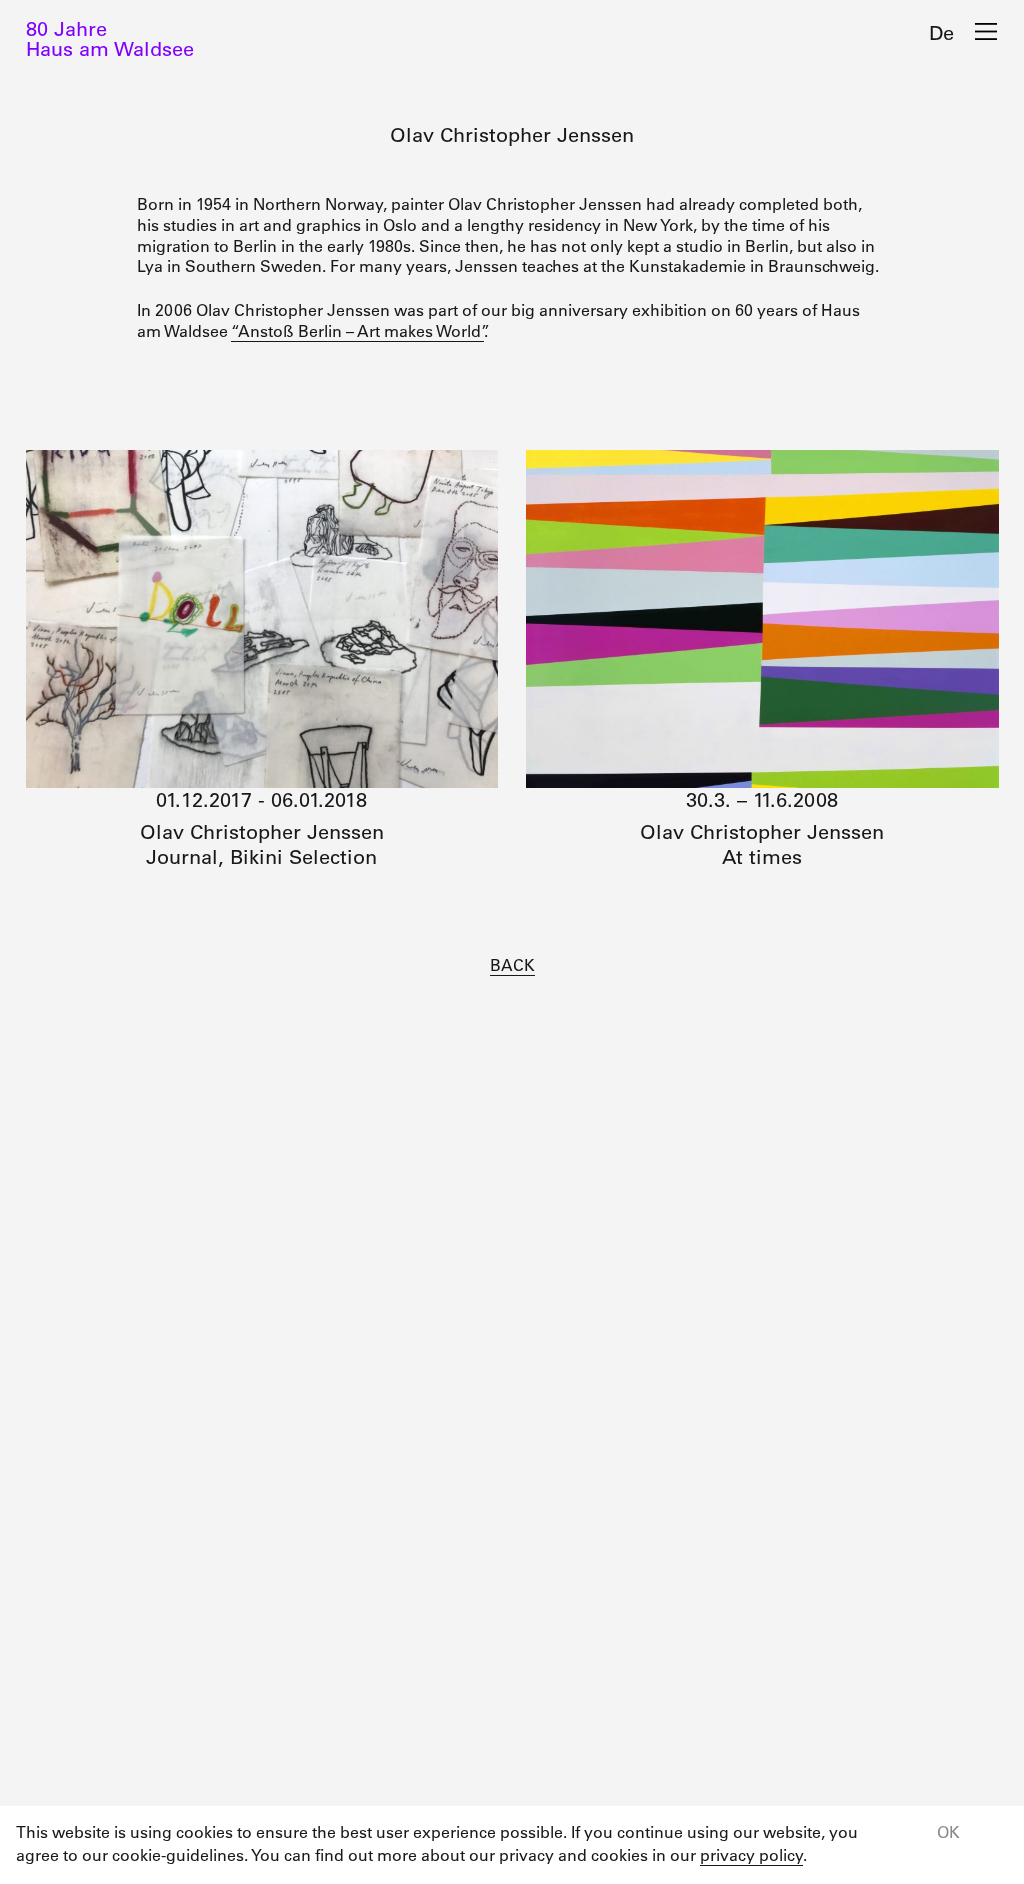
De (941, 33)
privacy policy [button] (751, 1855)
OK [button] (948, 1832)
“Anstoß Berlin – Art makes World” (357, 331)
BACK (512, 965)
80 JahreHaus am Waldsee (110, 39)
